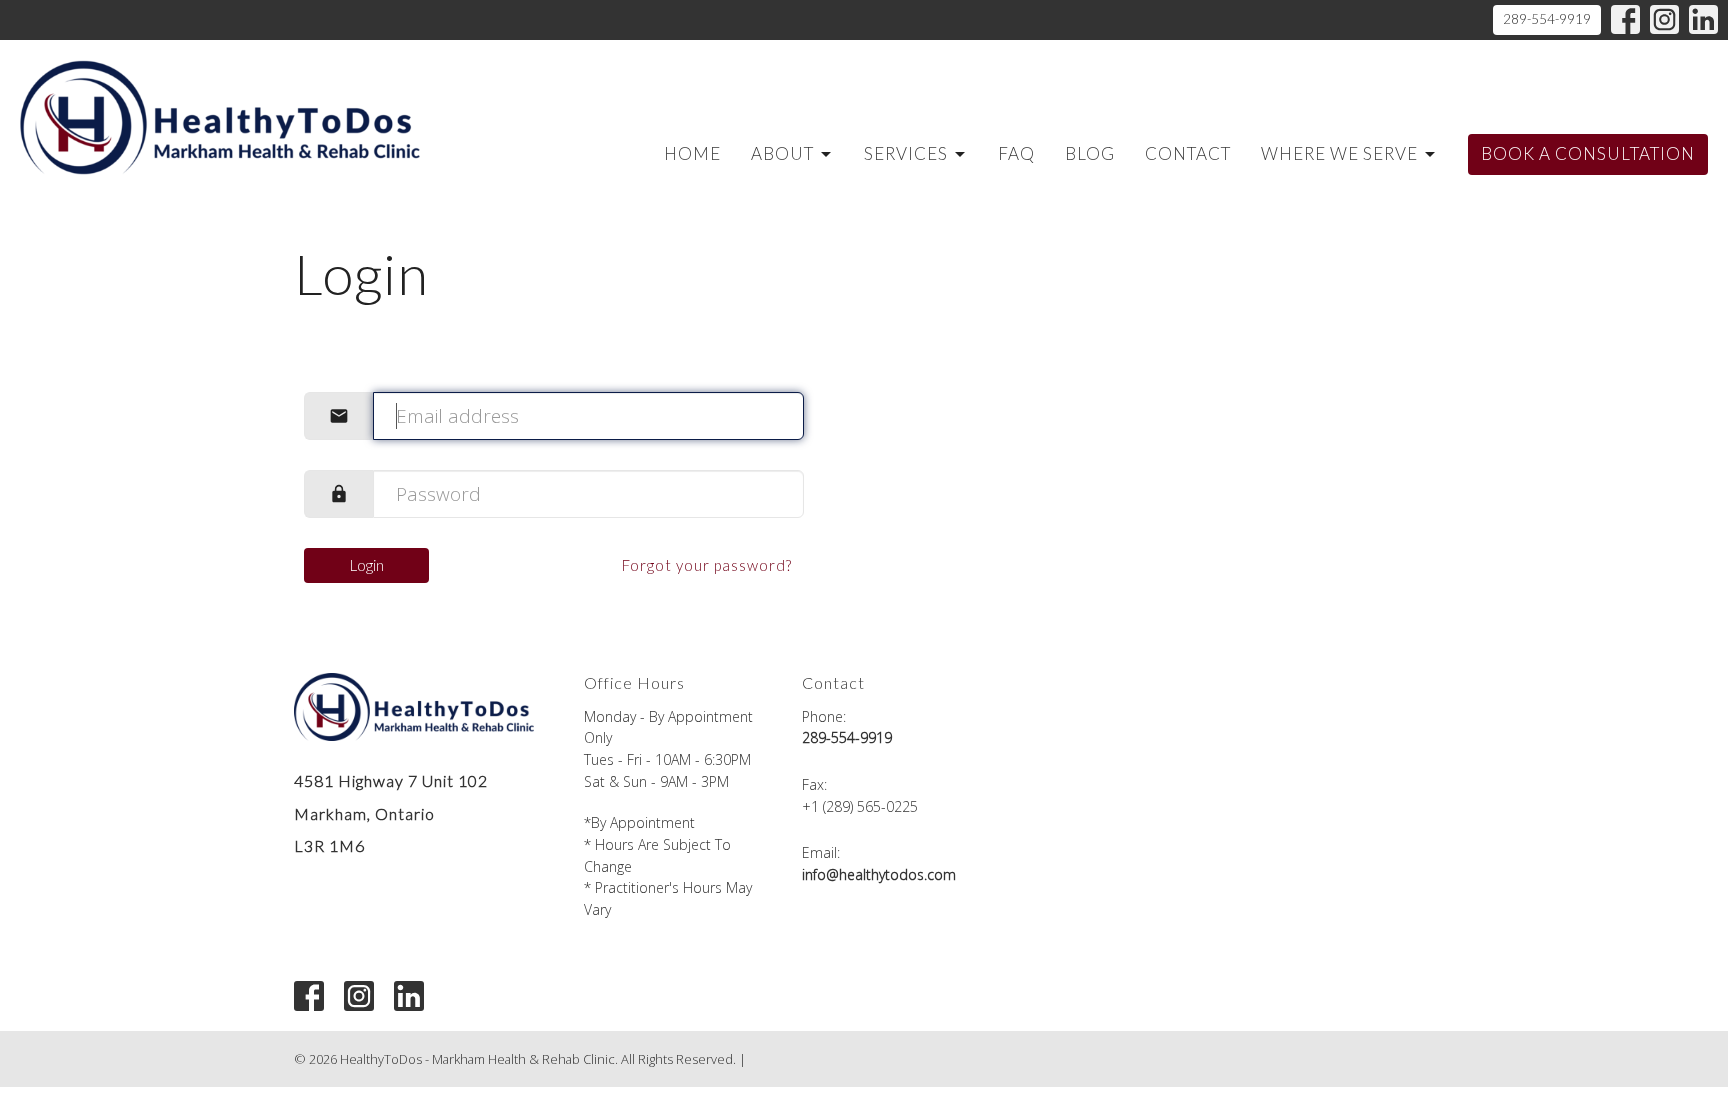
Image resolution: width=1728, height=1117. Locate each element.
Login (367, 565)
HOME (692, 153)
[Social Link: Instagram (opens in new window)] (1664, 19)
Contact (1188, 153)
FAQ (1016, 153)
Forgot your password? (707, 565)
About (782, 153)
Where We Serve (1339, 153)
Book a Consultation (1588, 153)
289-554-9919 (1547, 19)
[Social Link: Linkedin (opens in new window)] (1703, 19)
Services (906, 153)
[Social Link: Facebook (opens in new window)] (1625, 19)
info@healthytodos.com (879, 874)
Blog (1090, 153)
